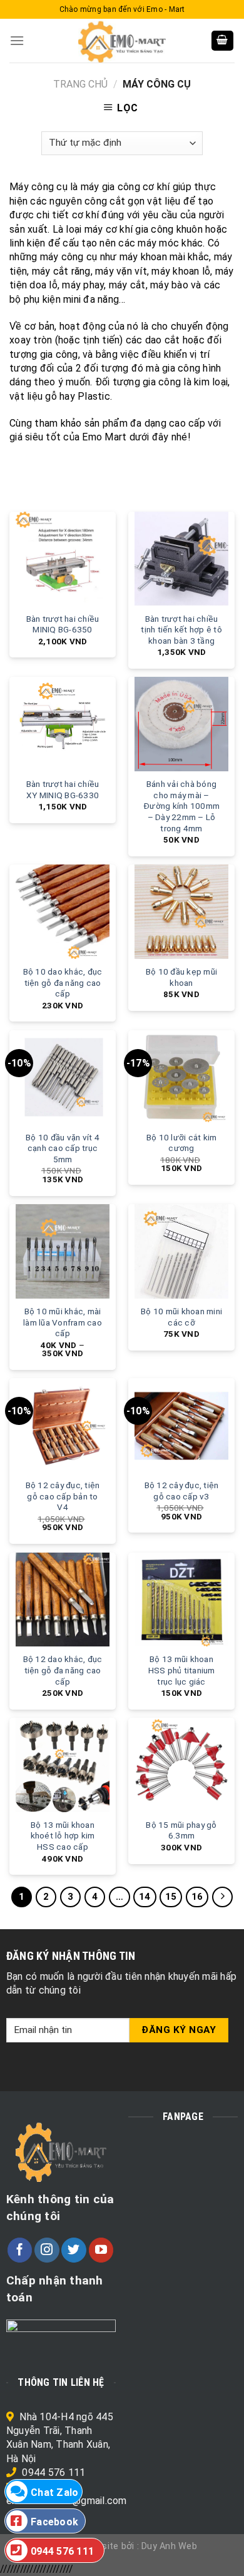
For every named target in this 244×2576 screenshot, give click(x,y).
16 (197, 1897)
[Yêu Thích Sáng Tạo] (122, 41)
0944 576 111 (53, 2472)
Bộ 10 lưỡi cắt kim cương (182, 1143)
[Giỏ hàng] (223, 41)
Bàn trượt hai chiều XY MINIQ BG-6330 (63, 789)
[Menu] (17, 40)
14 (145, 1897)
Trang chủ (80, 84)
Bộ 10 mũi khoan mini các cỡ (181, 1317)
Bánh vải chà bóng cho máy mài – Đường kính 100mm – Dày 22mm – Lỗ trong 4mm (181, 806)
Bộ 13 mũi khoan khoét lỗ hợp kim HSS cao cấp (63, 1836)
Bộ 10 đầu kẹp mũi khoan (181, 977)
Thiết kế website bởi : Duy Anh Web (122, 2546)
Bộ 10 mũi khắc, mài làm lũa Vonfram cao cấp (63, 1322)
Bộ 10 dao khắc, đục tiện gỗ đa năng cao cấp (63, 982)
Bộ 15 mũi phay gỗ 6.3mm (181, 1830)
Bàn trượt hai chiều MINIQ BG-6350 (63, 624)
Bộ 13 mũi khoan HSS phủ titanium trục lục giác (182, 1670)
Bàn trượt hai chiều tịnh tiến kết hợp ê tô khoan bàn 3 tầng (181, 630)
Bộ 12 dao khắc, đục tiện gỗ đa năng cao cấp (63, 1670)
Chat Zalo (54, 2492)
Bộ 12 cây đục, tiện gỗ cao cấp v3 (182, 1491)
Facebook (54, 2522)
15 (171, 1897)
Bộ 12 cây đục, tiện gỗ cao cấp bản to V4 (63, 1496)
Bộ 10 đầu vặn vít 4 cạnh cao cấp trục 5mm (63, 1148)
